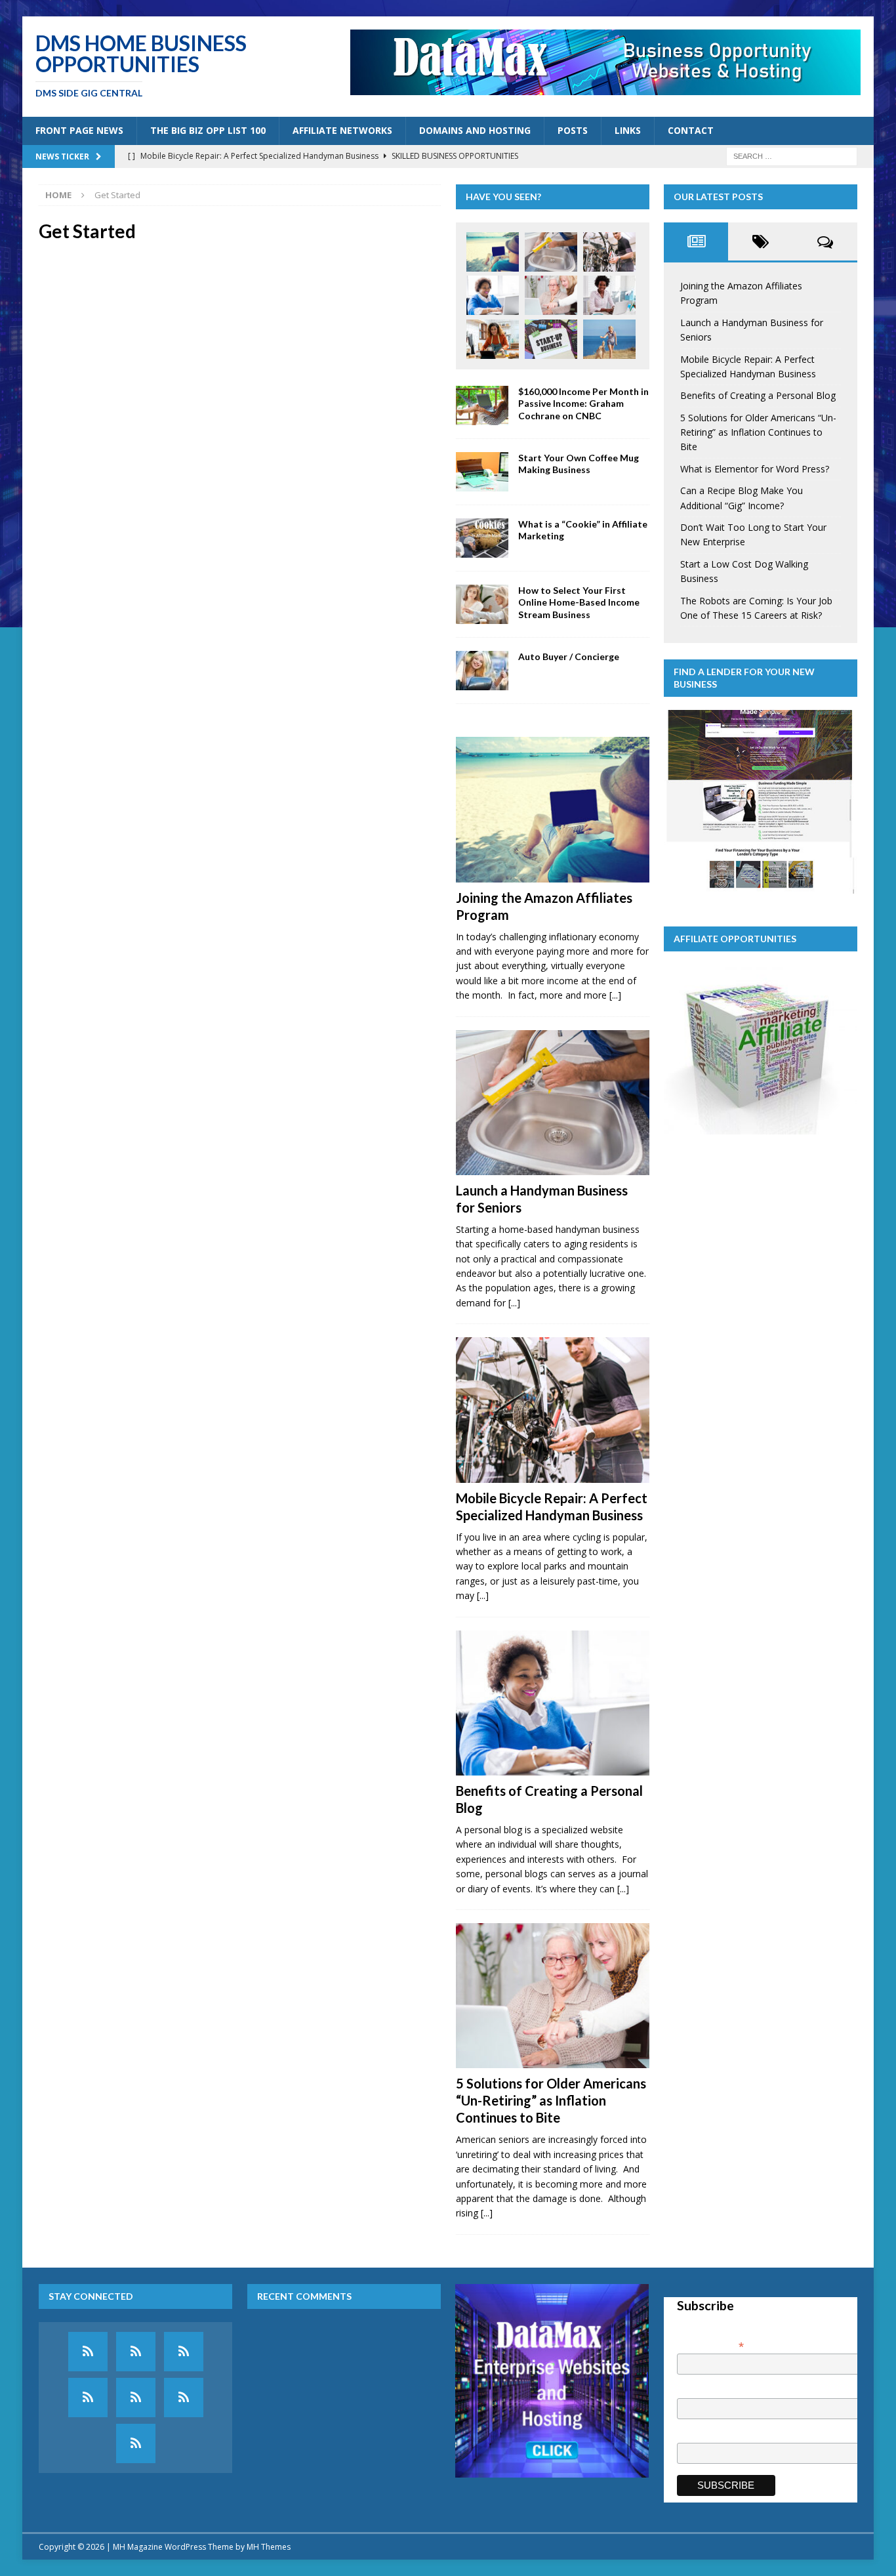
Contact (691, 130)
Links (628, 130)
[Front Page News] (88, 2352)
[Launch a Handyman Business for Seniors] (551, 252)
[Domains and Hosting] (88, 2398)
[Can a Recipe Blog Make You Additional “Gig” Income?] (493, 339)
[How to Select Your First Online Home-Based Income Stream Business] (482, 604)
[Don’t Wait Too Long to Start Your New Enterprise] (551, 339)
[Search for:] (792, 155)
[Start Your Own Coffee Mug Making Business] (482, 472)
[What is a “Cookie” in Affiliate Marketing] (482, 538)
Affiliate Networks (342, 130)
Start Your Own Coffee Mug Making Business (579, 464)
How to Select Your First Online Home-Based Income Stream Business (579, 602)
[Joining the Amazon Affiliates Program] (493, 252)
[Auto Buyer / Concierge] (482, 671)
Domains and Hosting (475, 130)
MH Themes (269, 2547)
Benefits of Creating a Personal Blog (758, 395)
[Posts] (136, 2398)
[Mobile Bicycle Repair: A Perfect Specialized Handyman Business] (609, 252)
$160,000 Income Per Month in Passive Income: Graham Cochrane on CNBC (583, 403)
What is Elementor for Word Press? (755, 469)
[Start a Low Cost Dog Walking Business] (609, 339)
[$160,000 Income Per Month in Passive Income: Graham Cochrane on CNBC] (482, 405)
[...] (615, 995)
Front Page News (79, 130)
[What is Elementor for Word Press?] (609, 295)
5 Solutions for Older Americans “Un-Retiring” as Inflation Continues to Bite (551, 2100)
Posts (573, 130)
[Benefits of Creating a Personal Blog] (493, 295)
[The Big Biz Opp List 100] (136, 2352)
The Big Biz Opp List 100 (208, 130)
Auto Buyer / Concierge (569, 656)
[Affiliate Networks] (184, 2352)
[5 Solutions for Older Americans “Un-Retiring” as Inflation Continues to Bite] (551, 295)
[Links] (184, 2398)
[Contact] (136, 2443)
